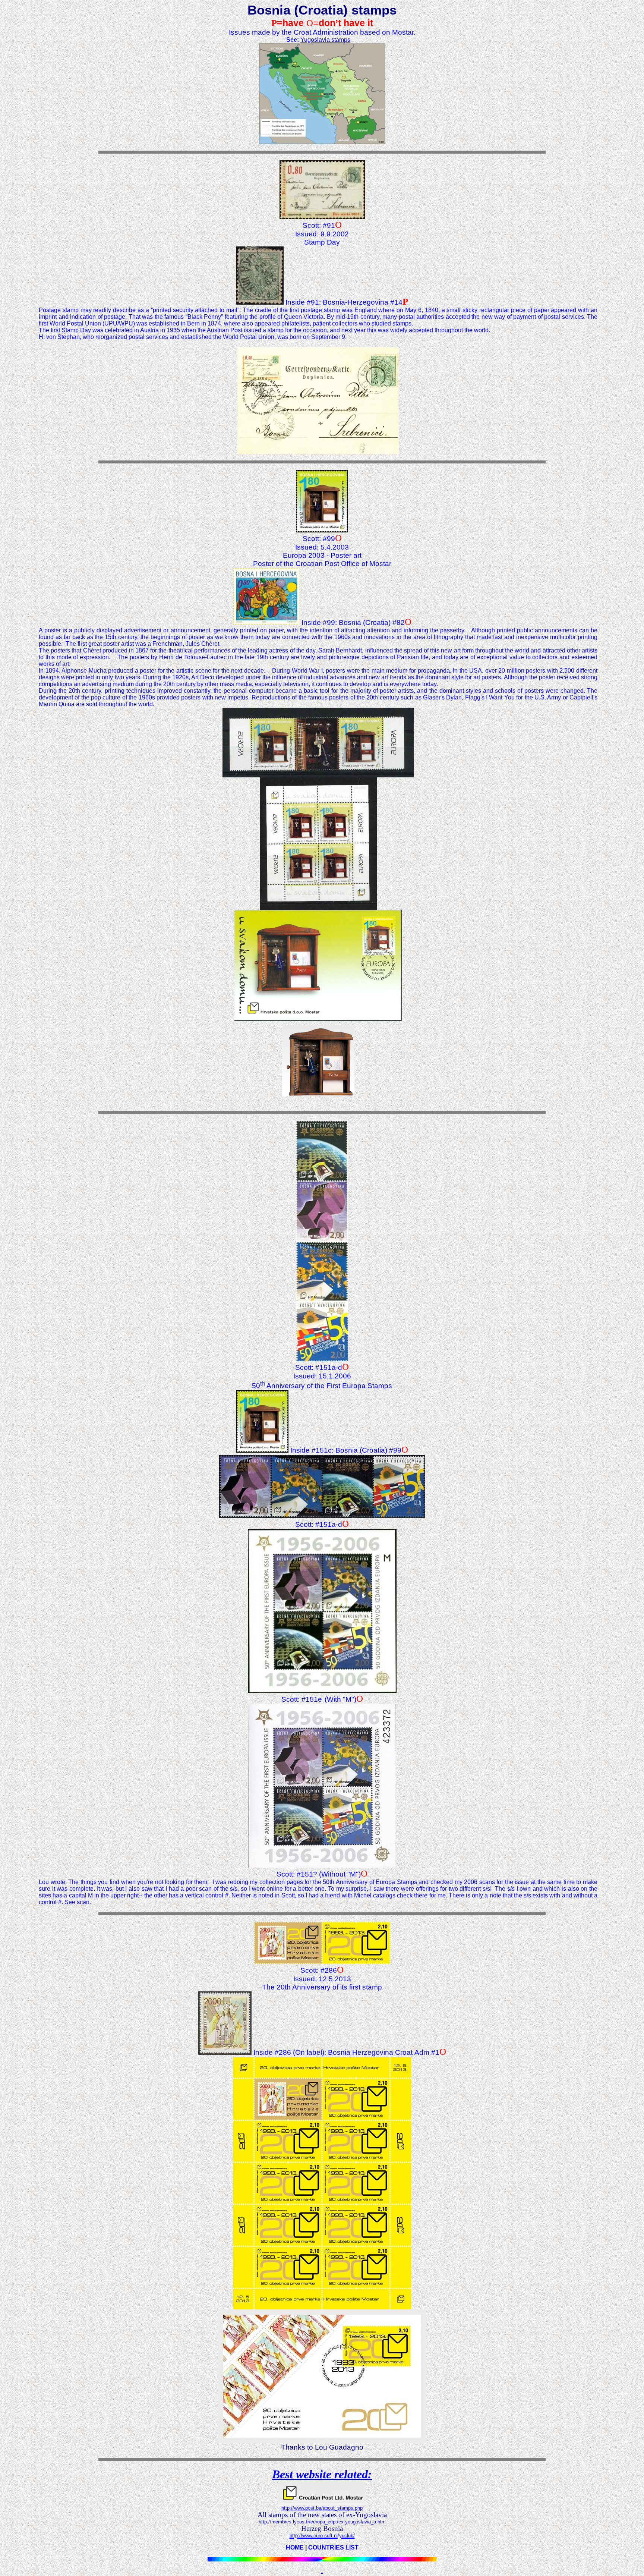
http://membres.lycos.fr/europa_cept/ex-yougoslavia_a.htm (322, 2522)
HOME (295, 2547)
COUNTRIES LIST (333, 2547)
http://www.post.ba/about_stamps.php (322, 2508)
